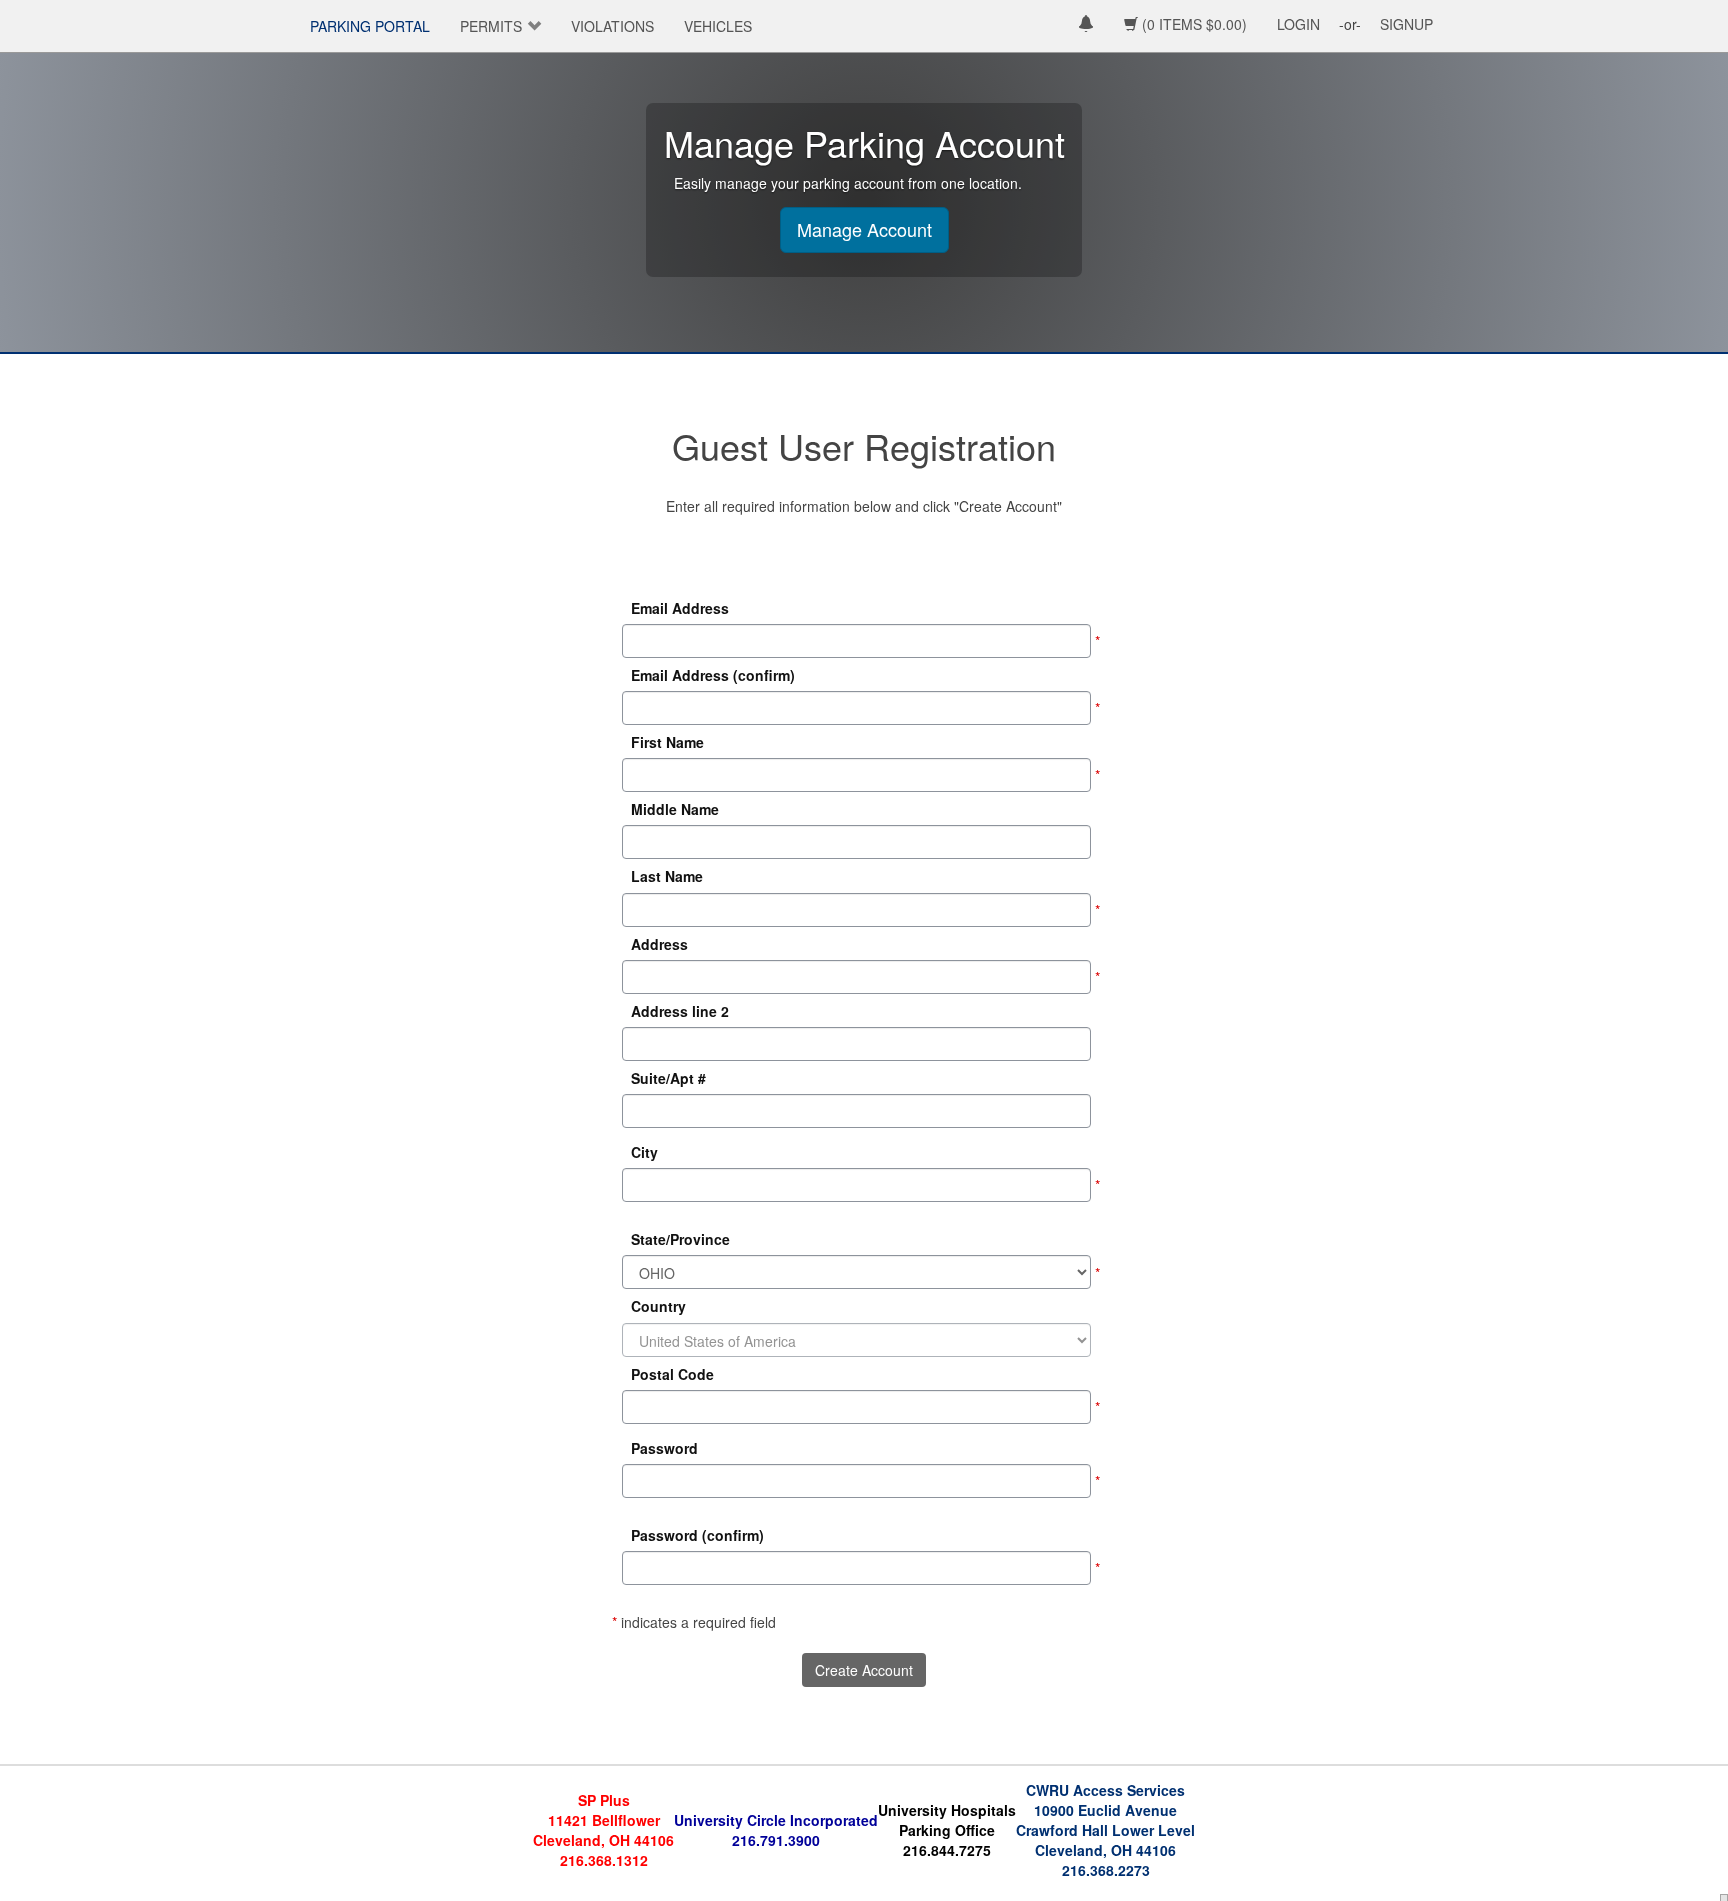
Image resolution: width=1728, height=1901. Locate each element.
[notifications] (1086, 25)
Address (659, 944)
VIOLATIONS (612, 26)
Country (658, 1307)
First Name (667, 742)
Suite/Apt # (668, 1078)
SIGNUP (1406, 24)
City (644, 1152)
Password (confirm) (697, 1535)
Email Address (680, 608)
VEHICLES (718, 26)
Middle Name (675, 809)
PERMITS (491, 26)
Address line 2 (680, 1011)
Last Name (667, 877)
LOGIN (1298, 24)
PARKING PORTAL (370, 26)
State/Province (680, 1239)
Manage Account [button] (864, 229)
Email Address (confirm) (713, 675)
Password (664, 1448)
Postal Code (672, 1374)
